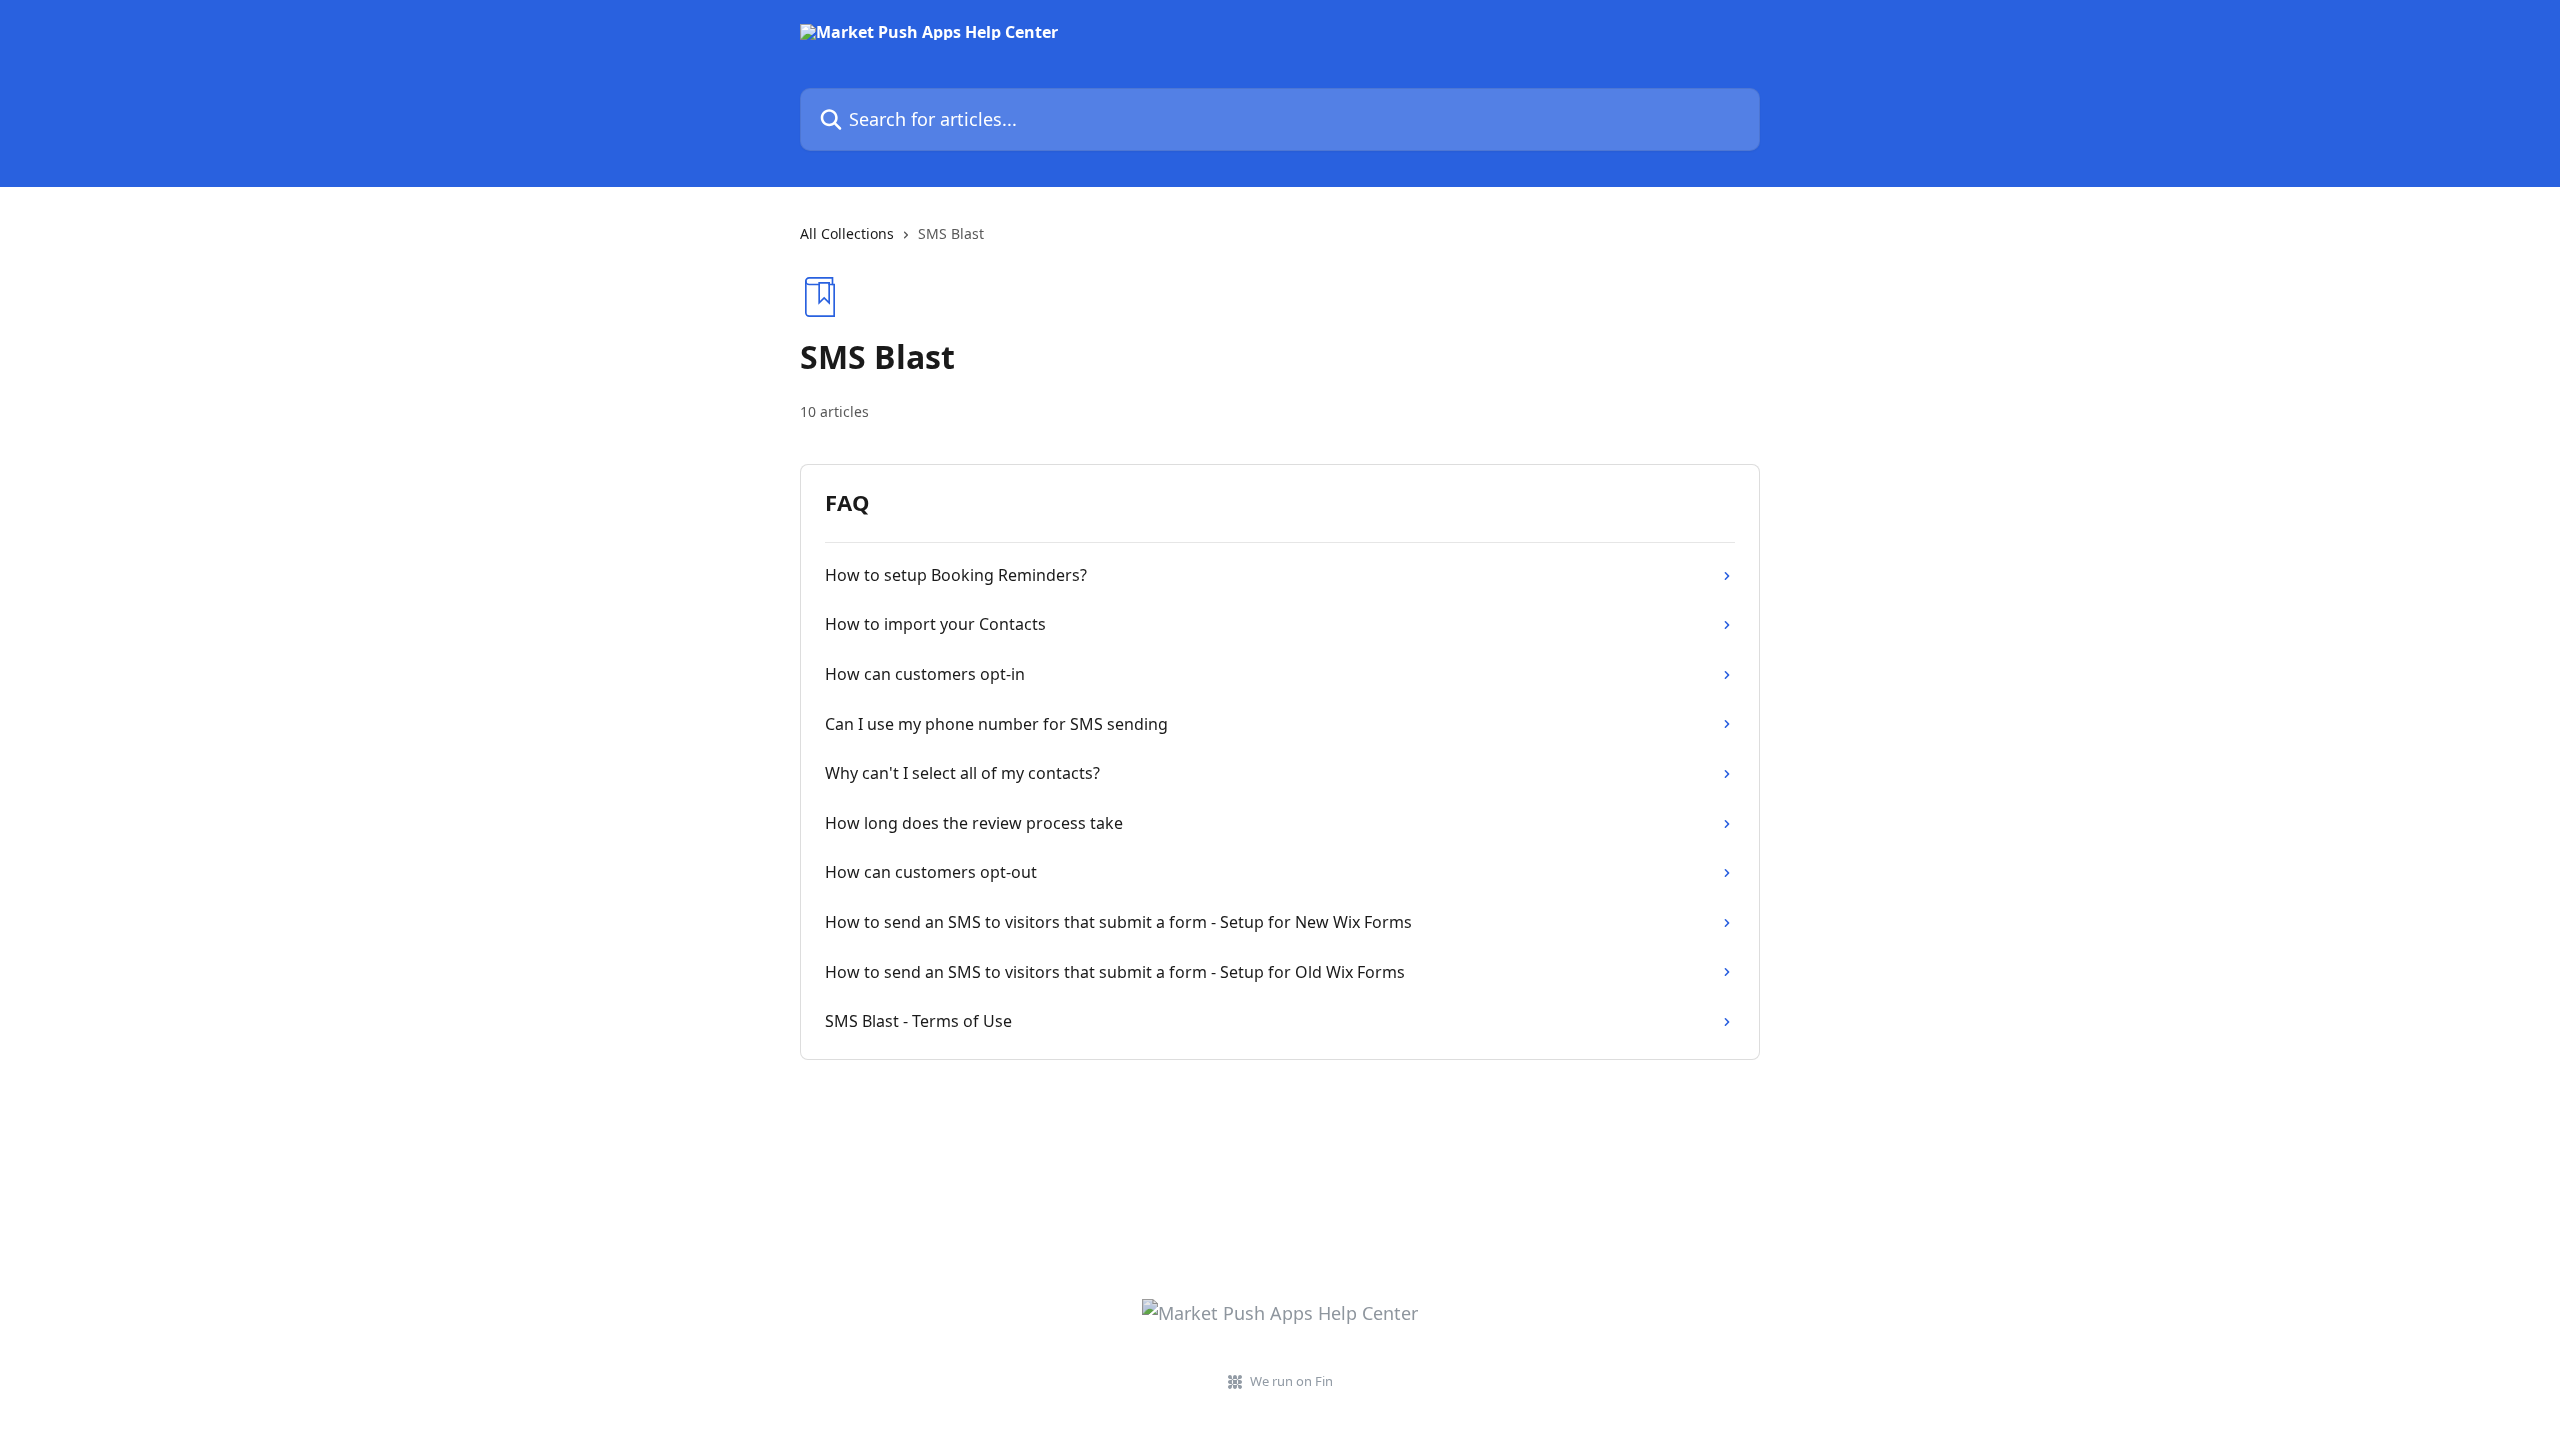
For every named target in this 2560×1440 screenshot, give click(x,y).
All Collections (847, 233)
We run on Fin (1291, 1381)
